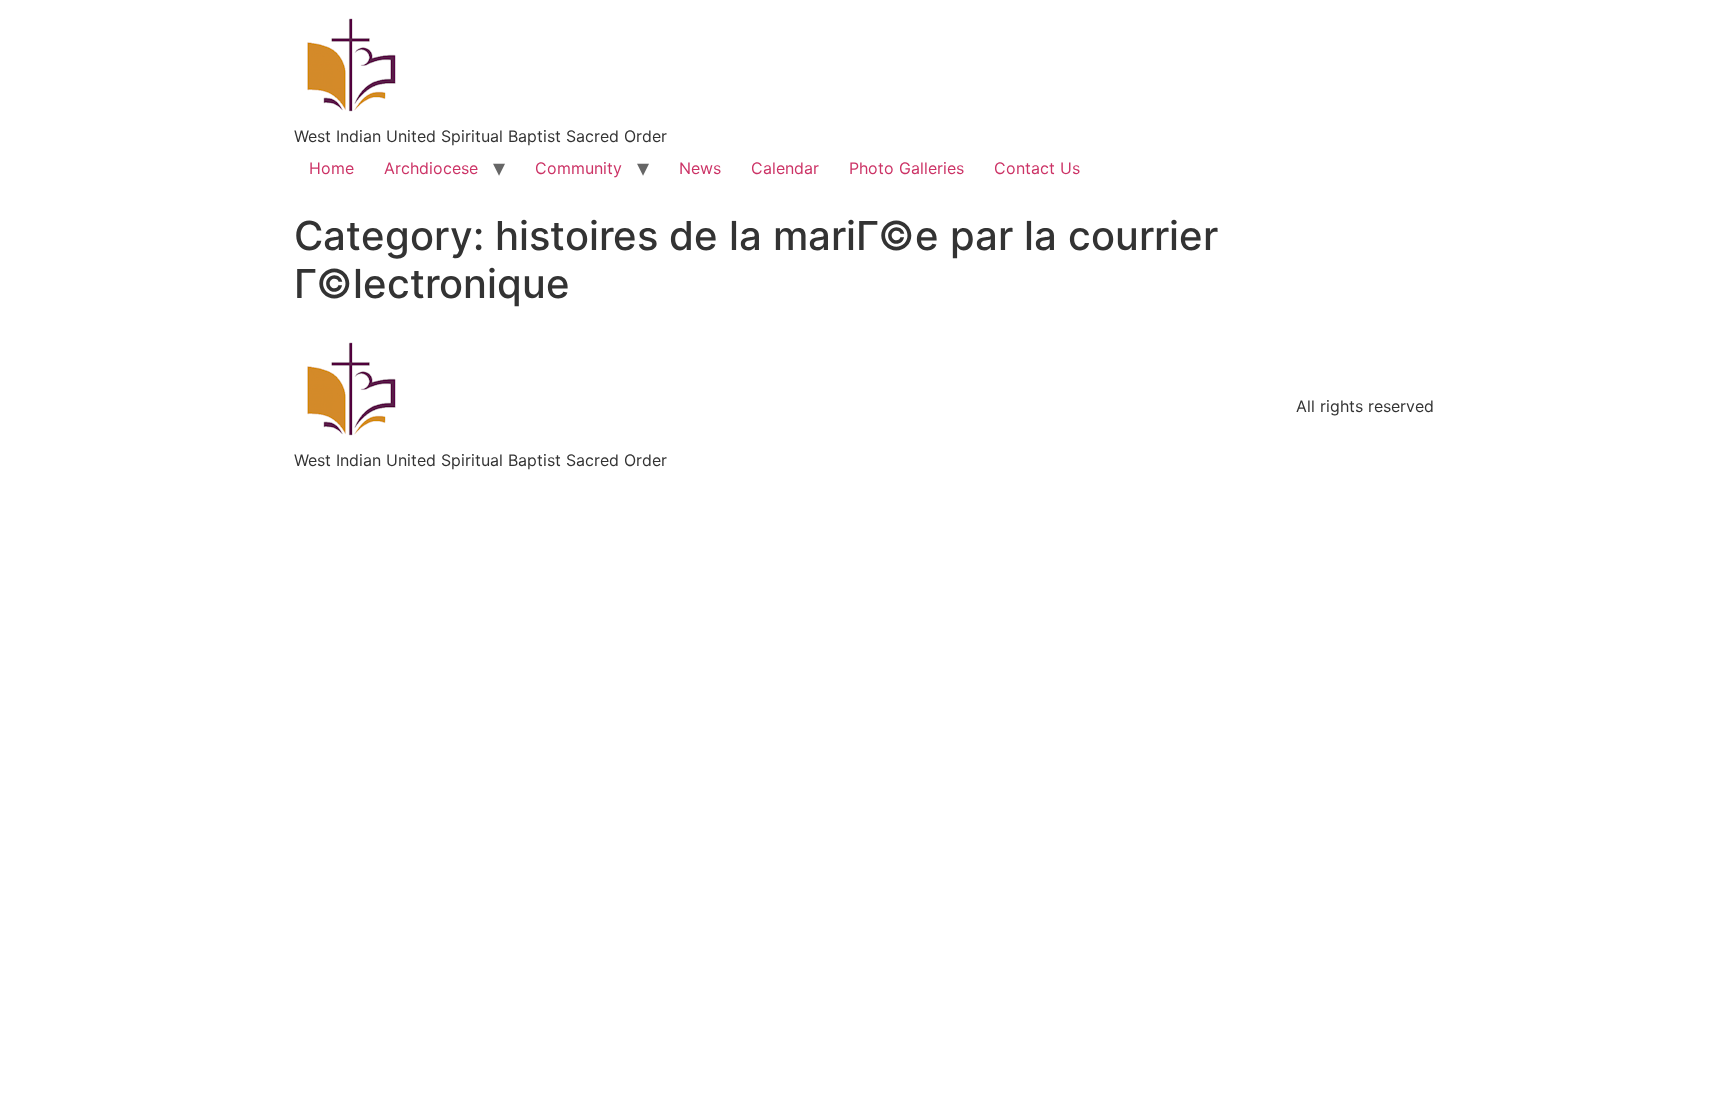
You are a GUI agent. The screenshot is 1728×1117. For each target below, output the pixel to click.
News (700, 168)
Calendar (785, 168)
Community (578, 168)
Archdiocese (431, 168)
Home (331, 168)
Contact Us (1037, 168)
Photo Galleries (906, 168)
